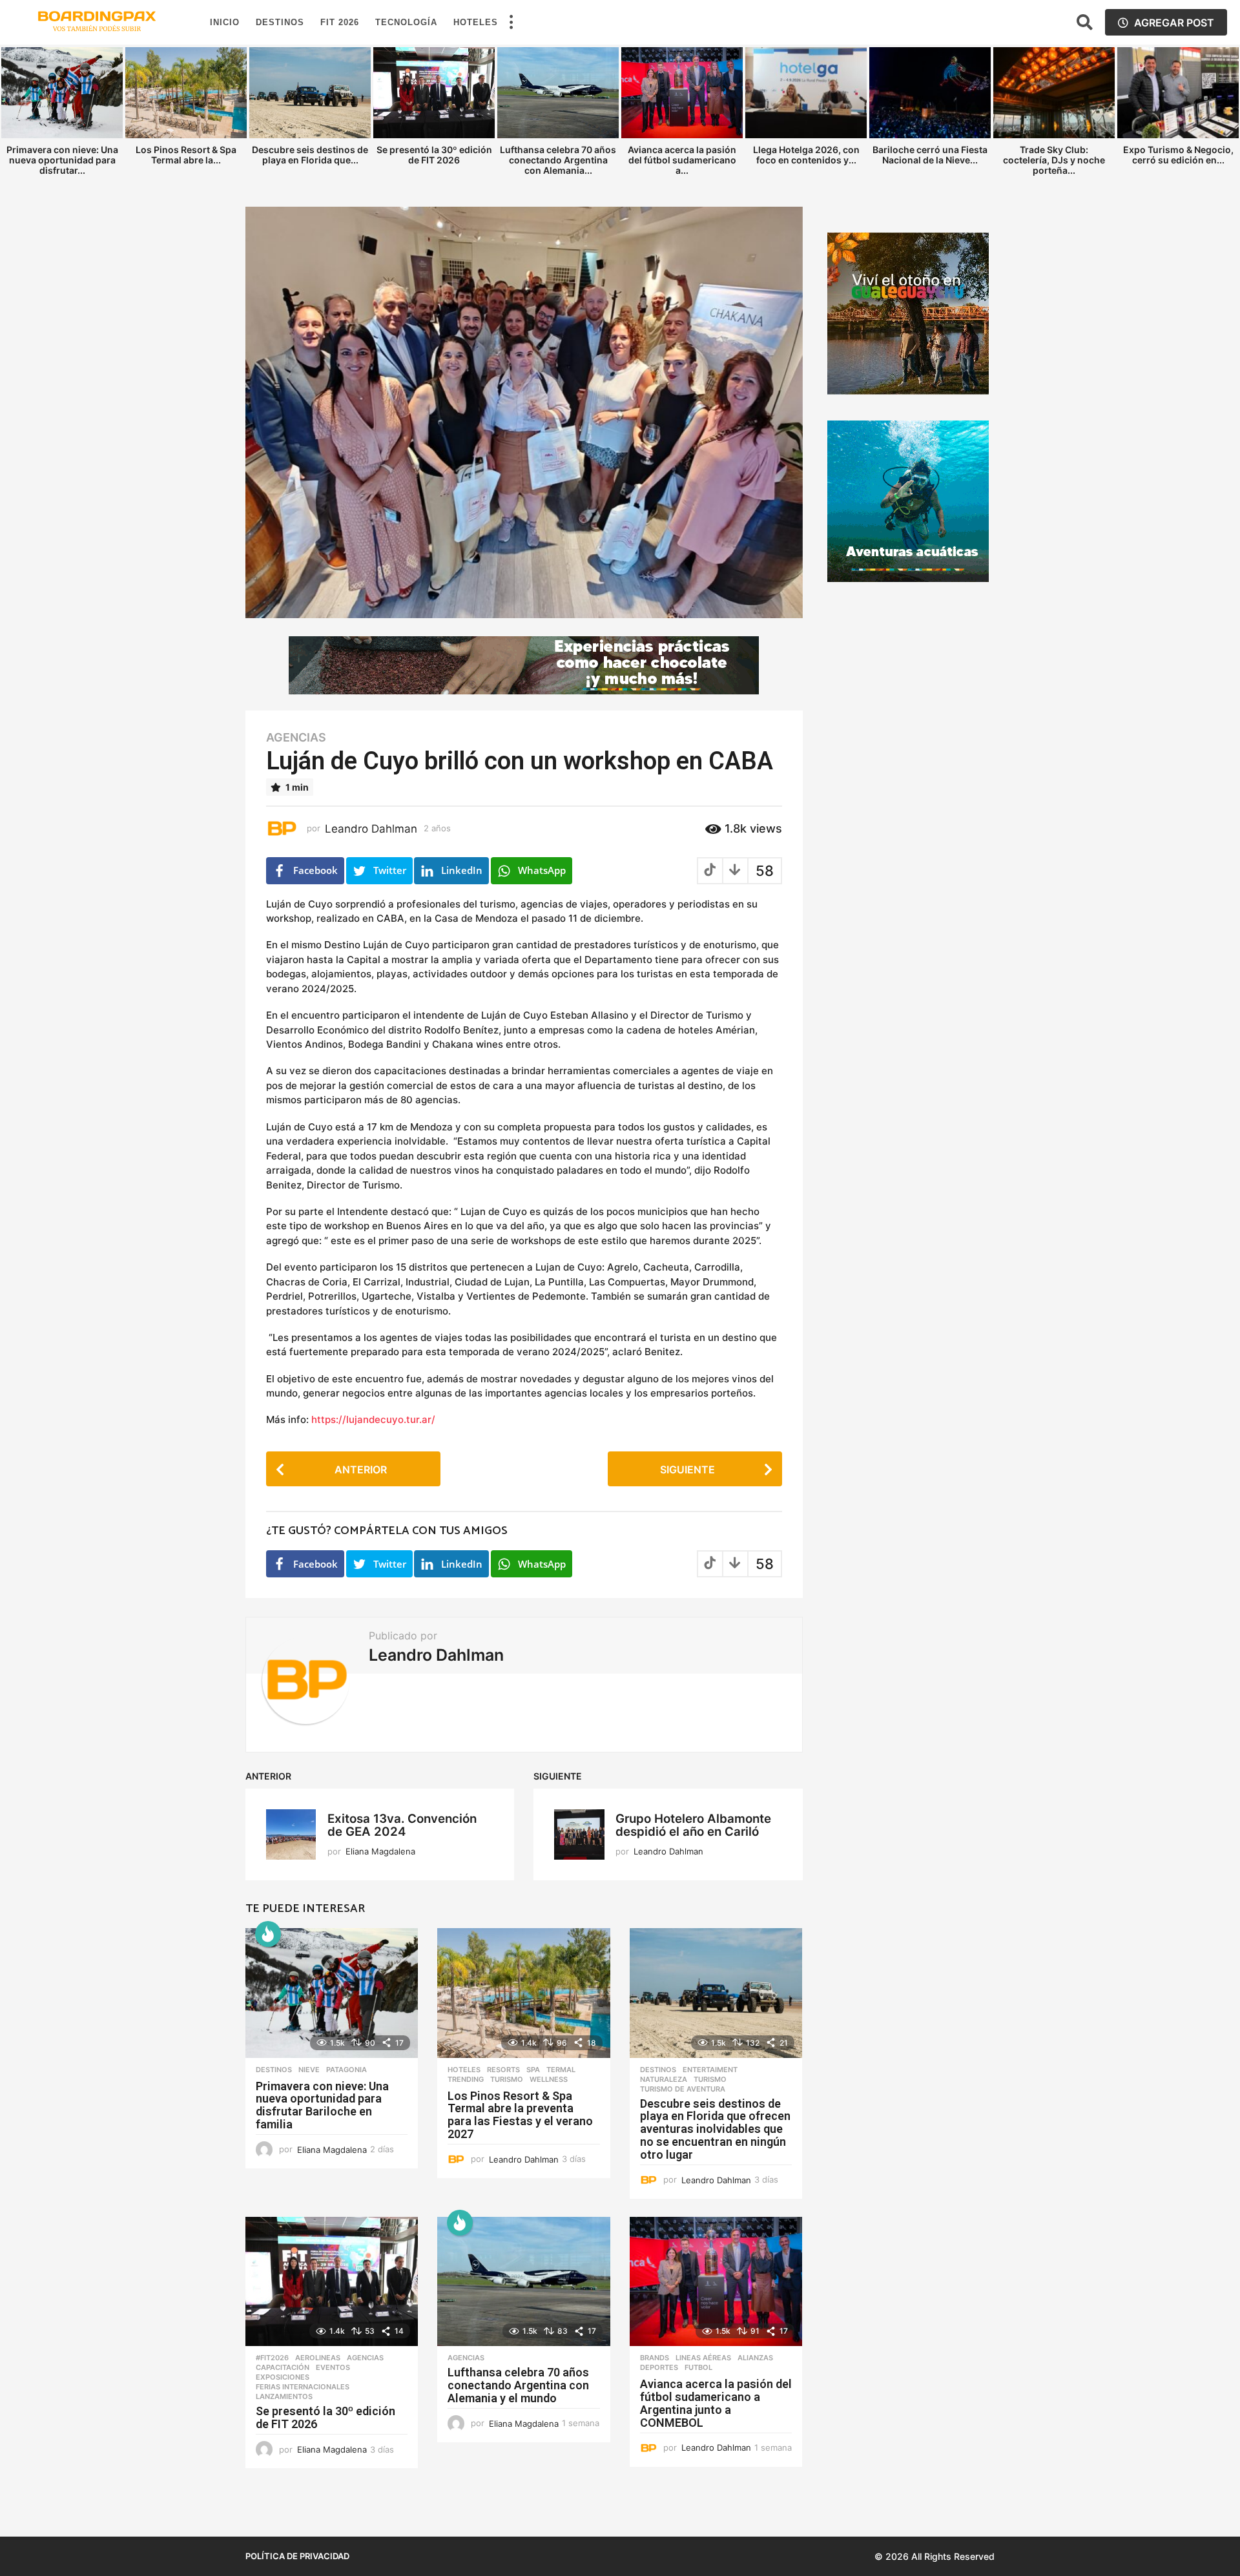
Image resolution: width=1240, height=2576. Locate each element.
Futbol (698, 2367)
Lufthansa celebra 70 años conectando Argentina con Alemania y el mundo (518, 2385)
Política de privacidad (297, 2556)
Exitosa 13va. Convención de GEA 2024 (402, 1825)
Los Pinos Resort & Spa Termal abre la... (186, 155)
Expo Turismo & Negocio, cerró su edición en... (1178, 155)
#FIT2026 (272, 2358)
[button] (511, 23)
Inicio (225, 22)
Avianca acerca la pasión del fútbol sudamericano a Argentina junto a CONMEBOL (716, 2403)
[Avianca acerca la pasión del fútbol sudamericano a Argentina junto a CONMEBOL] (716, 2282)
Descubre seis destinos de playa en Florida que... (310, 155)
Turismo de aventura (683, 2089)
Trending (466, 2079)
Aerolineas (318, 2358)
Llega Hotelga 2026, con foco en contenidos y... (806, 155)
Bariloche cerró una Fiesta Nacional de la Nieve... (930, 155)
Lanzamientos (284, 2396)
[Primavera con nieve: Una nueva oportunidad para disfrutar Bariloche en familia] (332, 1993)
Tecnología (406, 22)
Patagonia (346, 2070)
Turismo (507, 2079)
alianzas (755, 2358)
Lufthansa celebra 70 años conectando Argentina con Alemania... (558, 160)
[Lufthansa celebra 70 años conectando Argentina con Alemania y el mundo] (523, 2282)
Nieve (309, 2070)
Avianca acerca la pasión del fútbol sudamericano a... (682, 160)
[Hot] (268, 1934)
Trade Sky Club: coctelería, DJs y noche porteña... (1054, 160)
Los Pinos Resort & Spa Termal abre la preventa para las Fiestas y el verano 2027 (520, 2115)
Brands (655, 2358)
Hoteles (476, 22)
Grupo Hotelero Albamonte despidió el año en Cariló (693, 1825)
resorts (503, 2070)
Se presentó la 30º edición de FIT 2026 (434, 155)
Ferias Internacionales (303, 2387)
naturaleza (664, 2079)
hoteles (464, 2070)
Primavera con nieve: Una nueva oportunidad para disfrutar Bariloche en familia (322, 2105)
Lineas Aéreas (703, 2358)
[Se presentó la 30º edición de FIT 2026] (332, 2282)
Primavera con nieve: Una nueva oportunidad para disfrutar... (62, 160)
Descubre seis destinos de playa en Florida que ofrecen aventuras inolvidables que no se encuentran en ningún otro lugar (715, 2129)
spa (533, 2070)
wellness (549, 2079)
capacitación (283, 2367)
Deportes (659, 2367)
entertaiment (710, 2070)
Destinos (280, 22)
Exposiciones (283, 2377)
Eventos (333, 2367)
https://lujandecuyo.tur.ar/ (373, 1419)
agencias (296, 738)
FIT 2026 (340, 22)
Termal (561, 2070)
